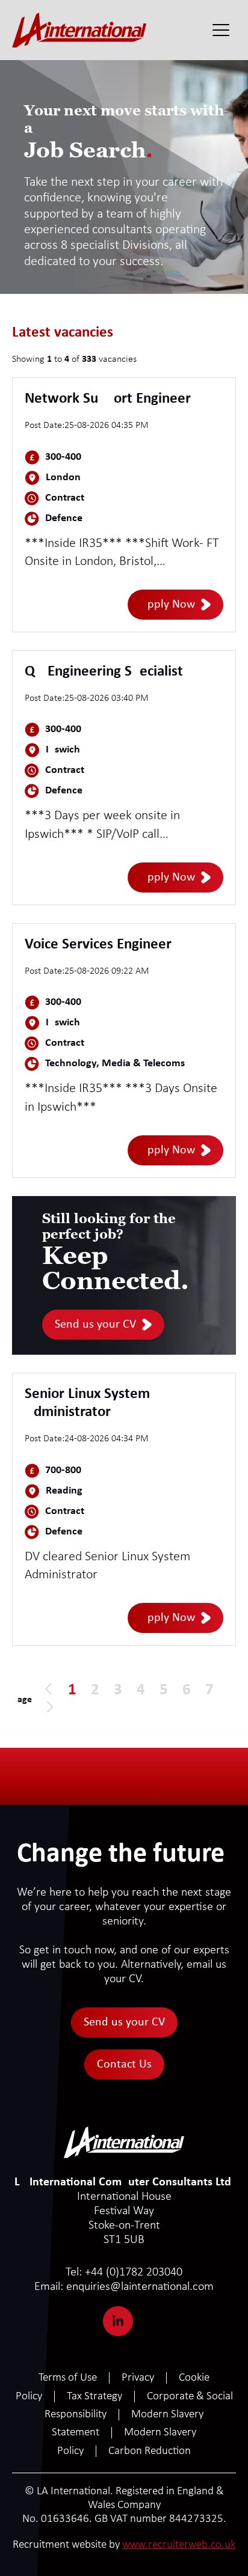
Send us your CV (95, 1325)
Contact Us (124, 2065)
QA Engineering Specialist (104, 672)
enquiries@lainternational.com (124, 2287)
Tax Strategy (95, 2397)
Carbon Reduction (150, 2451)
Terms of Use (68, 2378)
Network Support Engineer (108, 399)
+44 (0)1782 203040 (124, 2272)
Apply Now (168, 605)
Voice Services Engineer (98, 945)
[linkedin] (118, 2321)
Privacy (138, 2378)
